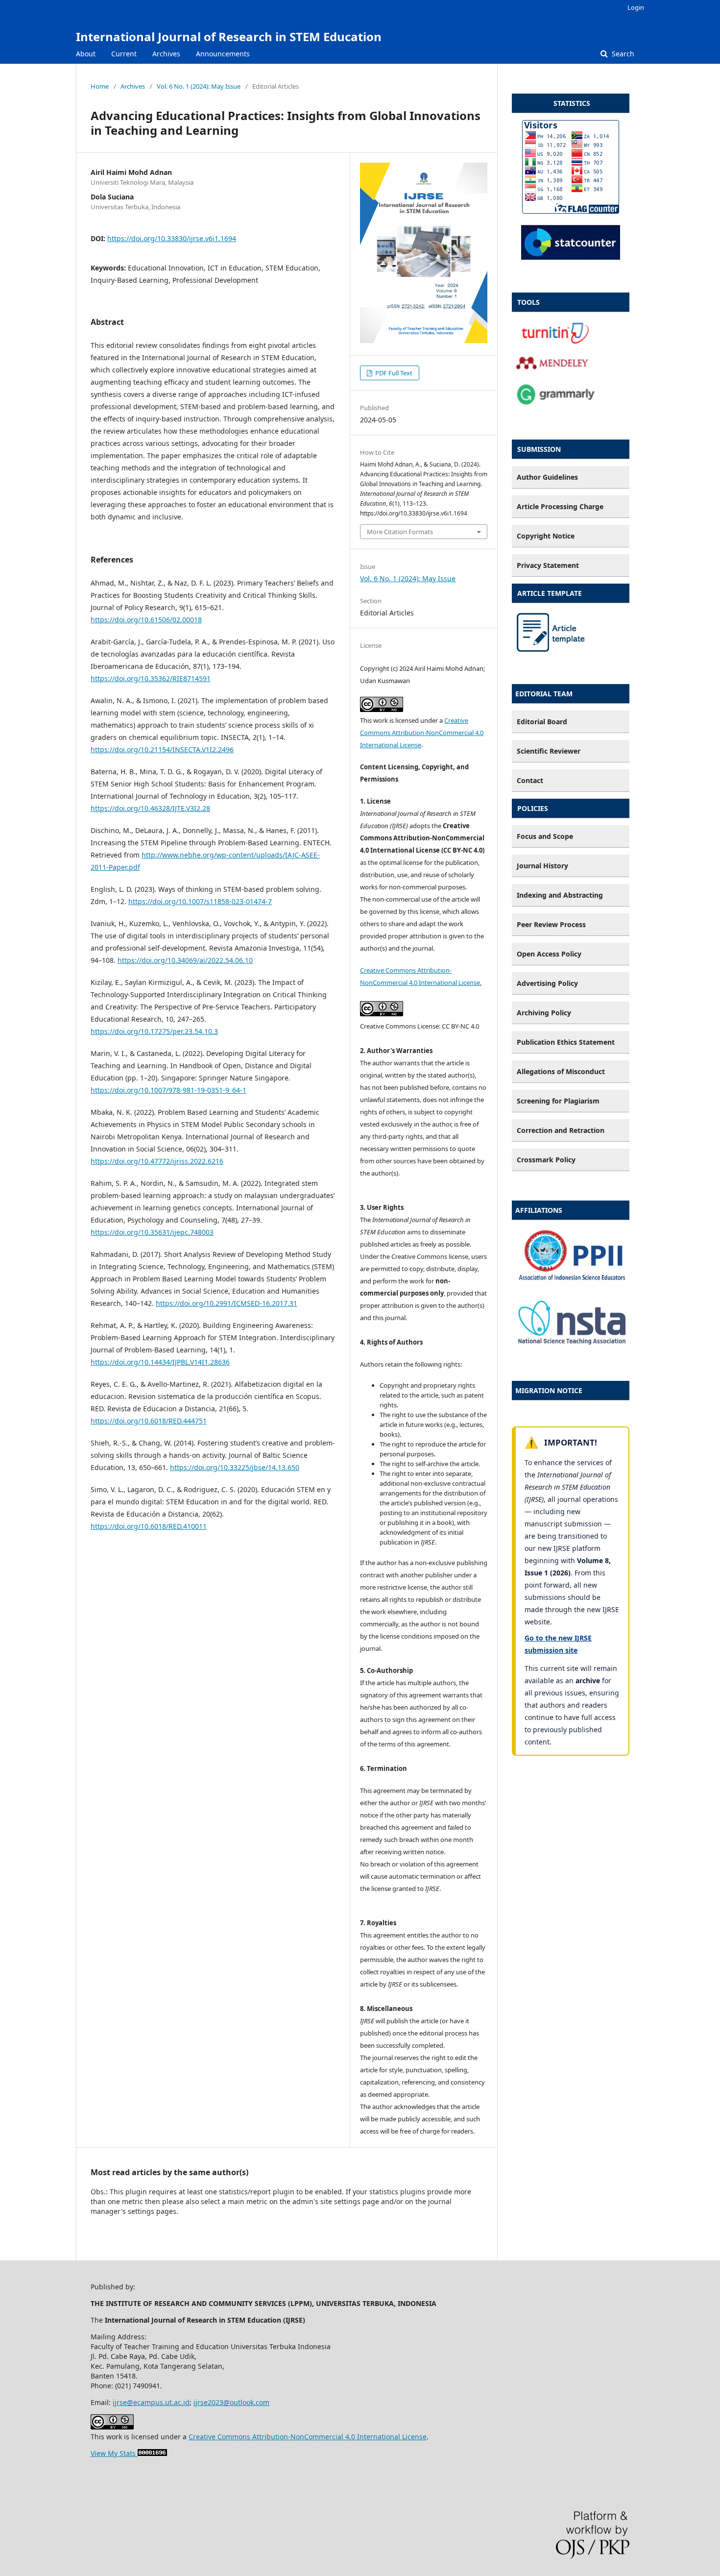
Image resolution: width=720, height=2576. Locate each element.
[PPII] (571, 1286)
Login (636, 7)
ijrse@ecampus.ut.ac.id (151, 2402)
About (86, 54)
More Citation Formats (400, 532)
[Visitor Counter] (571, 257)
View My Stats (113, 2453)
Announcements (223, 54)
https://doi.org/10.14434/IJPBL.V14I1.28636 (160, 1362)
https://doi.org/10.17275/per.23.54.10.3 (154, 1031)
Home (100, 86)
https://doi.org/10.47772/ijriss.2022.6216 (157, 1161)
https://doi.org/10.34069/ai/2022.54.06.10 (185, 960)
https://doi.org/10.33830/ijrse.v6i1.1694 (172, 238)
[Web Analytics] (151, 2453)
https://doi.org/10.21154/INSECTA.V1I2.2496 (162, 749)
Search (622, 54)
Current (124, 54)
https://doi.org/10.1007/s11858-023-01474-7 (200, 901)
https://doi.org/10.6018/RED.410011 (149, 1526)
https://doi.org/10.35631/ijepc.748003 (152, 1232)
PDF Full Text (393, 373)
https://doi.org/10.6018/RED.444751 (149, 1421)
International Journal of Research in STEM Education (229, 37)
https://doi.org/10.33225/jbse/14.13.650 (235, 1467)
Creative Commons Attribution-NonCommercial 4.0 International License (422, 733)
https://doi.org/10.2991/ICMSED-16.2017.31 (227, 1303)
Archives (166, 54)
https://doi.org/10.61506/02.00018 (146, 620)
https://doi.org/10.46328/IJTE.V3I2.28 (150, 808)
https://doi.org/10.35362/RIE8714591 (151, 678)
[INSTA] (571, 1345)
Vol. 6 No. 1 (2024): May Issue (199, 86)
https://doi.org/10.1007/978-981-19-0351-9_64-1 (168, 1090)
